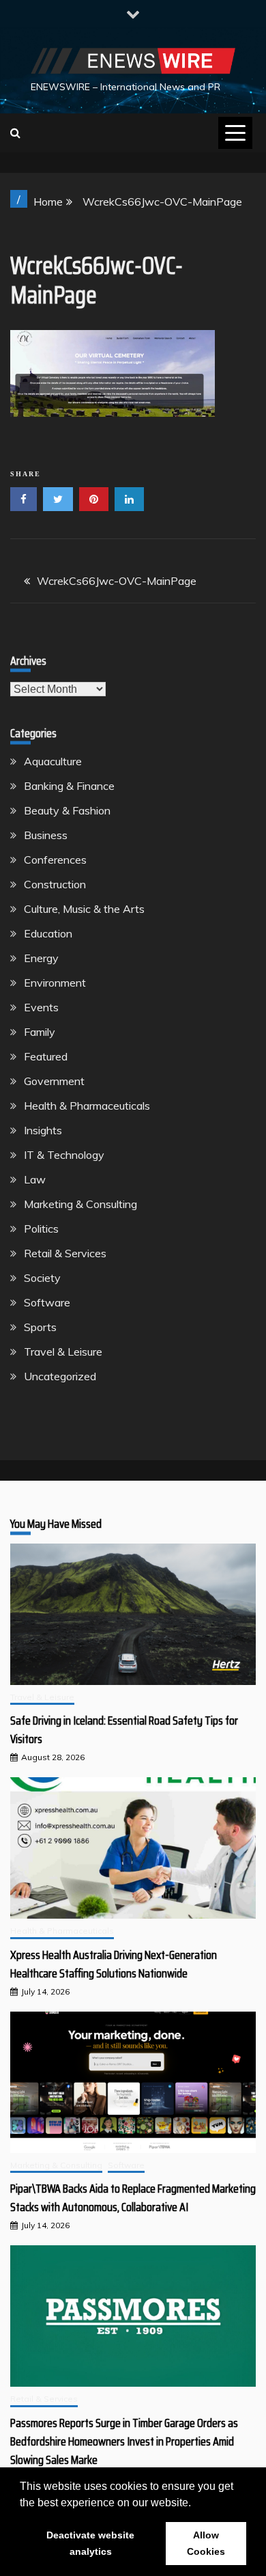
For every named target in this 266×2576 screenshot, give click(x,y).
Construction (55, 884)
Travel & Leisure (63, 1352)
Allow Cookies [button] (206, 2543)
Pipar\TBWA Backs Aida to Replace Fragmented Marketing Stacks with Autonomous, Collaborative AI (133, 2198)
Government (54, 1081)
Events (41, 1007)
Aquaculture (53, 761)
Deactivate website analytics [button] (90, 2543)
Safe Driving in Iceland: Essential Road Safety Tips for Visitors (124, 1730)
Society (42, 1278)
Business (46, 835)
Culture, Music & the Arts (84, 909)
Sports (40, 1327)
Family (40, 1032)
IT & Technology (64, 1155)
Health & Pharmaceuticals (87, 1106)
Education (48, 933)
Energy (41, 958)
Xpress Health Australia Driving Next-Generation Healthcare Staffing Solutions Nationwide (114, 1964)
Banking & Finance (69, 786)
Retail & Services (65, 1253)
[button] (196, 2504)
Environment (55, 983)
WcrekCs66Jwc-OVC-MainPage (117, 581)
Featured (46, 1056)
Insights (43, 1130)
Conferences (55, 860)
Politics (41, 1229)
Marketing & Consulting (80, 1204)
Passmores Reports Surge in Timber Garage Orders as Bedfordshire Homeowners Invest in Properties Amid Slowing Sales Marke (124, 2441)
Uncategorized (60, 1376)
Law (35, 1179)
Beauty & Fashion (67, 810)
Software (47, 1302)
